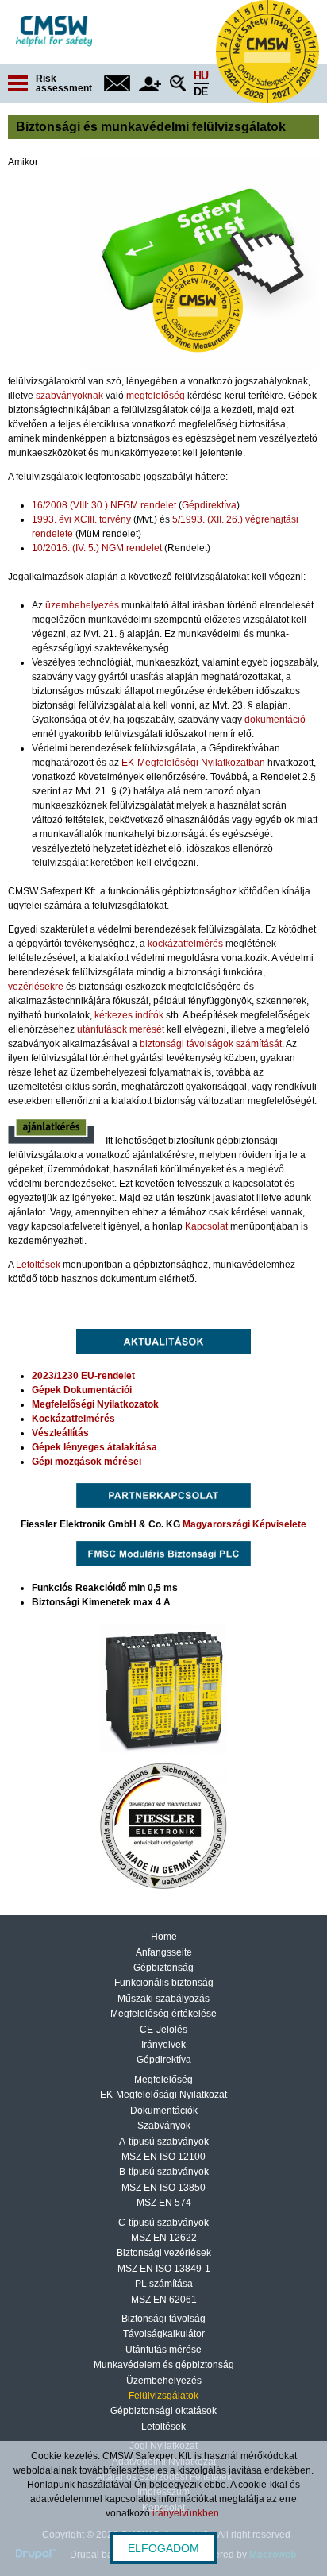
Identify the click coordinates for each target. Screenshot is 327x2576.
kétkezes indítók (129, 1015)
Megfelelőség (163, 2080)
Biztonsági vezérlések (164, 2253)
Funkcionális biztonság (164, 1983)
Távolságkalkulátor (164, 2334)
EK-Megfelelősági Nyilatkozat (163, 2095)
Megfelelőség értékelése (163, 2014)
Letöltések (38, 1265)
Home (164, 1937)
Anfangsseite (164, 1952)
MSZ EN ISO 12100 (163, 2157)
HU (201, 75)
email (117, 83)
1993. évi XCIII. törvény (81, 519)
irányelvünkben (186, 2513)
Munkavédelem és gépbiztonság (164, 2365)
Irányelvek (163, 2045)
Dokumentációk (164, 2111)
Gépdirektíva (209, 505)
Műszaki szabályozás (163, 1999)
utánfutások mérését (121, 1029)
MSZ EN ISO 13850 (163, 2188)
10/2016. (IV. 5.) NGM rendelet (97, 548)
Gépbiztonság (163, 1968)
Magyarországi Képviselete (244, 1524)
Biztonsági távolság (163, 2319)
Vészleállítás (60, 1433)
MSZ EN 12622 (164, 2238)
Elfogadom (163, 2548)
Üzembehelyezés (164, 2381)
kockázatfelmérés (185, 944)
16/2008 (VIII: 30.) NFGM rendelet (104, 505)
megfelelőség (156, 396)
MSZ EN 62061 (164, 2300)
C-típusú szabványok (163, 2223)
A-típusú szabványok (164, 2142)
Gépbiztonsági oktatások (163, 2411)
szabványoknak (69, 396)
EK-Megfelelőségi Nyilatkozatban (193, 763)
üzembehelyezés (82, 605)
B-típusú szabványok (164, 2172)
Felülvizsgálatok (163, 2396)
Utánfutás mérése (163, 2350)
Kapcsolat (206, 1226)
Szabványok (164, 2126)
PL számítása (164, 2284)
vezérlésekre (36, 987)
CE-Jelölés (163, 2030)
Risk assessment (64, 83)
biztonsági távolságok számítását (211, 1044)
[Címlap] (54, 31)
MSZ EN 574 (164, 2203)
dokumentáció (275, 720)
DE (200, 91)
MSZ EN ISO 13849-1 (164, 2269)
